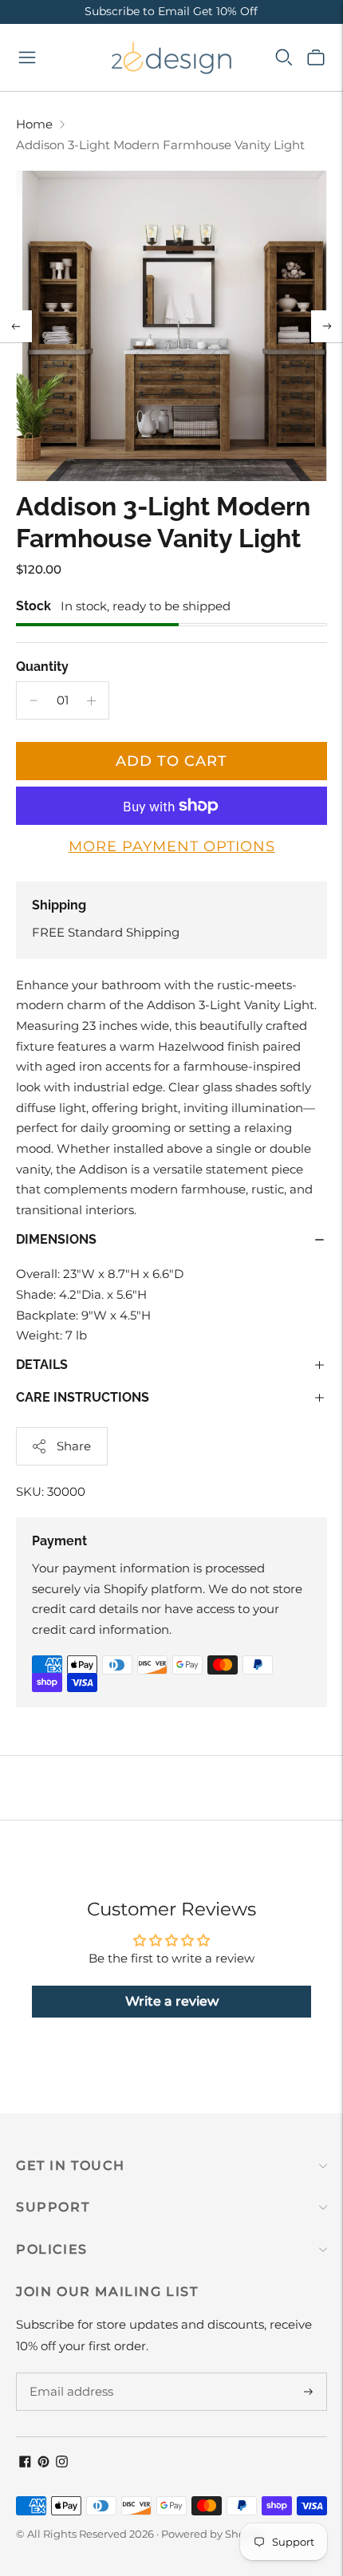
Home (34, 124)
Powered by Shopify (213, 2534)
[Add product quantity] (91, 700)
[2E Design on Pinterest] (43, 2463)
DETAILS (42, 1365)
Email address (69, 2373)
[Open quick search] (284, 57)
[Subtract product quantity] (34, 700)
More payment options (172, 846)
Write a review (172, 2001)
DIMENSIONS (56, 1239)
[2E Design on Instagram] (62, 2463)
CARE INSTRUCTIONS (83, 1397)
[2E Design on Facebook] (25, 2463)
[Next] (327, 326)
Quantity (42, 667)
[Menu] (27, 57)
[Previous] (16, 326)
